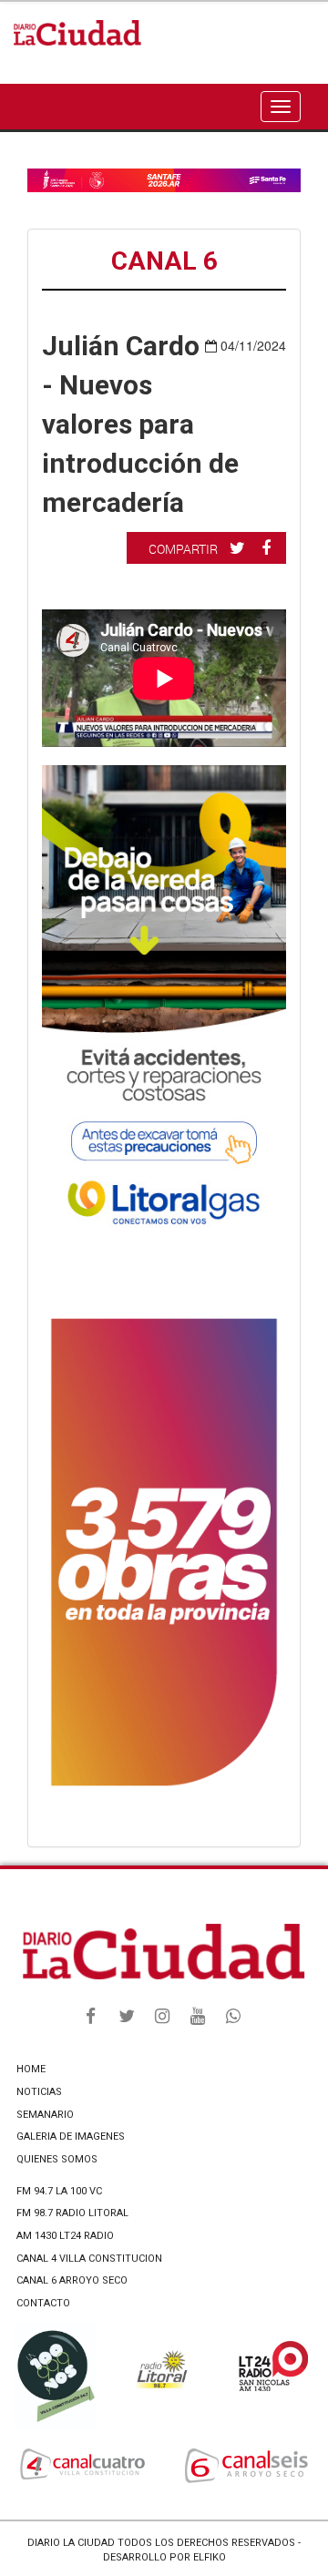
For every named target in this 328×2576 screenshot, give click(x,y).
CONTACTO (43, 2303)
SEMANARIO (45, 2115)
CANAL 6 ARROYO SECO (72, 2280)
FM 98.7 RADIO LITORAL (72, 2213)
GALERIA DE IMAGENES (71, 2136)
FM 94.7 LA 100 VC (59, 2191)
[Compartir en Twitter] (240, 547)
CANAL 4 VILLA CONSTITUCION (89, 2259)
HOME (31, 2069)
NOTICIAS (39, 2092)
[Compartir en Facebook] (268, 547)
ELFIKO (210, 2557)
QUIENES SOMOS (57, 2159)
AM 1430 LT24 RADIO (65, 2236)
